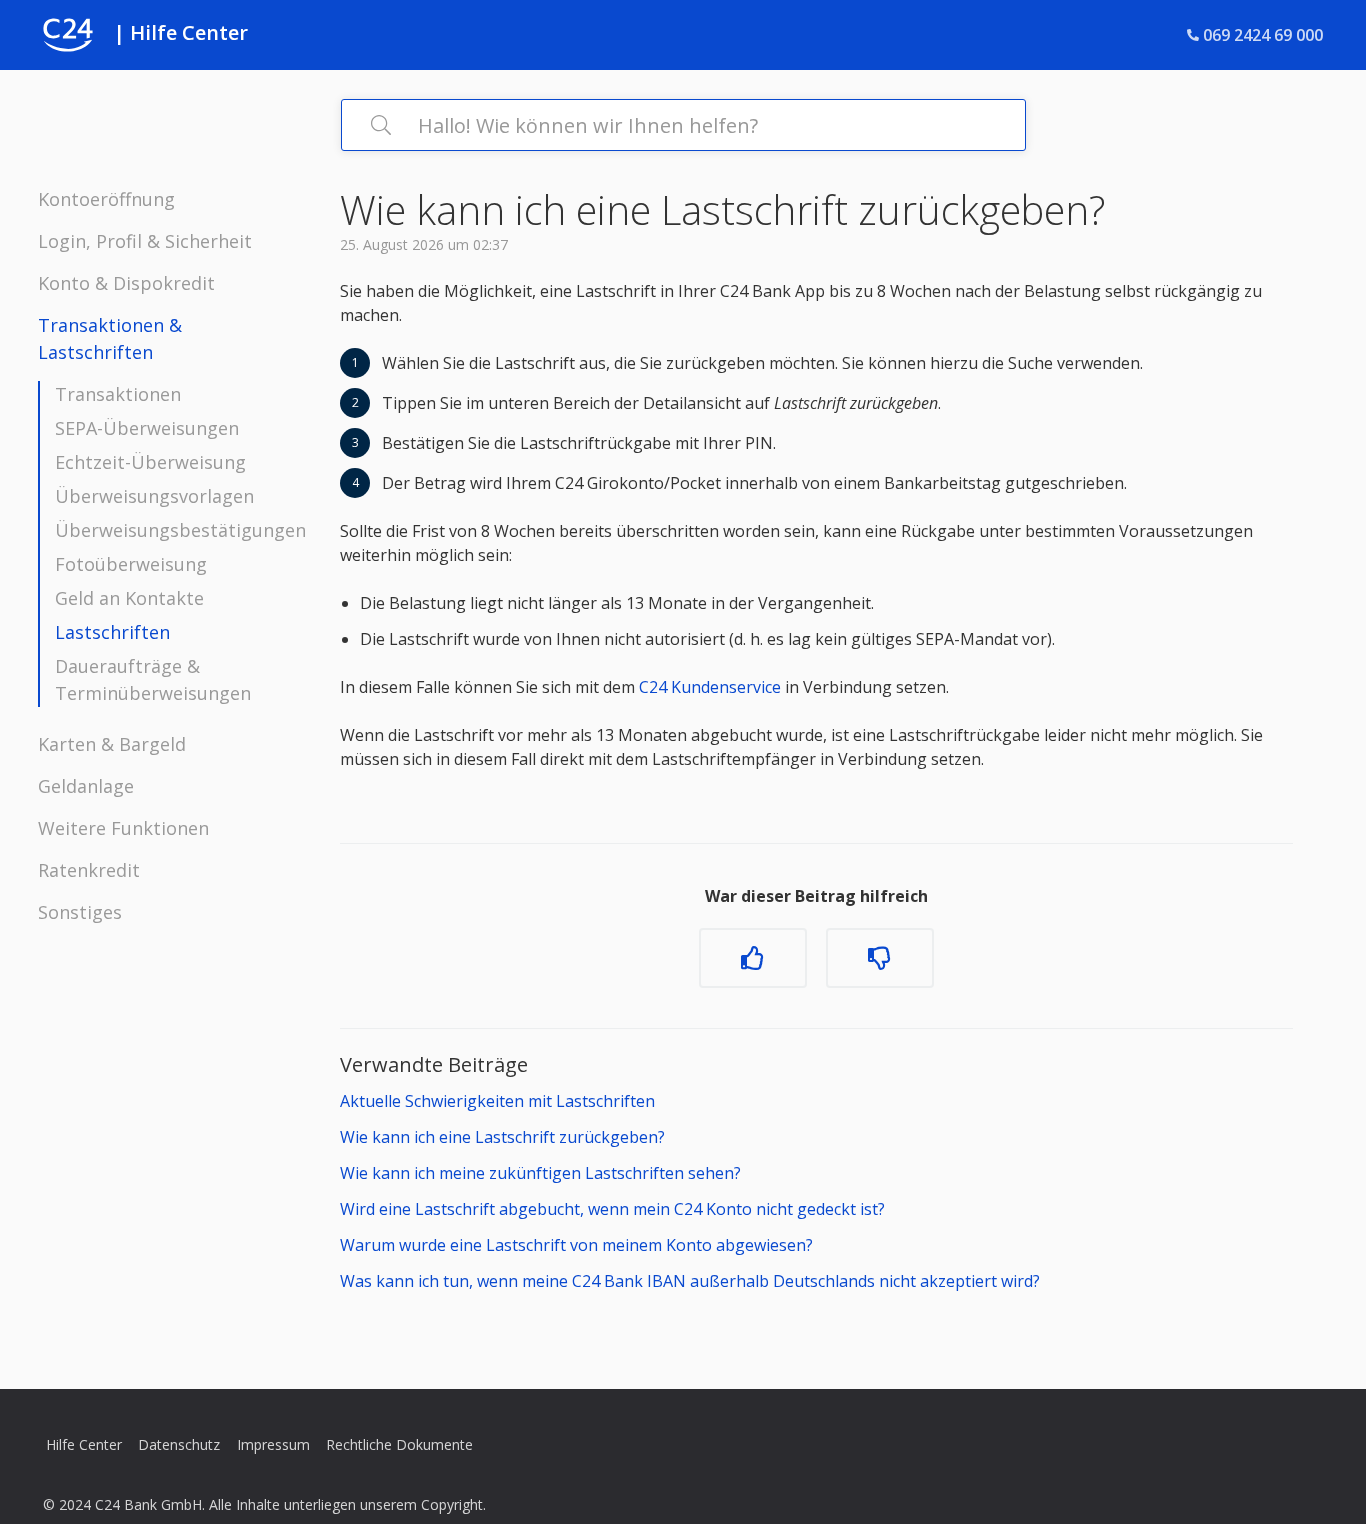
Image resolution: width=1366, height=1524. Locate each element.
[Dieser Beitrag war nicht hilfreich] (880, 958)
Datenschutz (179, 1444)
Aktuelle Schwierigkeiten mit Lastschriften (497, 1101)
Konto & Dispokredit (126, 283)
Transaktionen (118, 394)
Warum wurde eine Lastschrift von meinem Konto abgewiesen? (576, 1245)
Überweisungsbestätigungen (180, 530)
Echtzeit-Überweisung (150, 462)
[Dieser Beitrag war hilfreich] (753, 958)
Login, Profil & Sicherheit (145, 241)
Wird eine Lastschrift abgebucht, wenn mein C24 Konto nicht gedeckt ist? (612, 1209)
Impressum (273, 1444)
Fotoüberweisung (131, 564)
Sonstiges (80, 912)
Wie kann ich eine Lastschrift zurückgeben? (502, 1137)
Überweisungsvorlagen (154, 496)
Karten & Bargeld (112, 744)
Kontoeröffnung (106, 199)
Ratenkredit (89, 870)
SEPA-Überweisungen (147, 428)
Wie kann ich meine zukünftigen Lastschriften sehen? (540, 1173)
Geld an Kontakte (129, 598)
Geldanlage (86, 786)
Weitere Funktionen (123, 828)
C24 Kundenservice (708, 687)
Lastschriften (112, 632)
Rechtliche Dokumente (399, 1444)
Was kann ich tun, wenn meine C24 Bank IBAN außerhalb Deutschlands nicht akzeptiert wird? (690, 1281)
